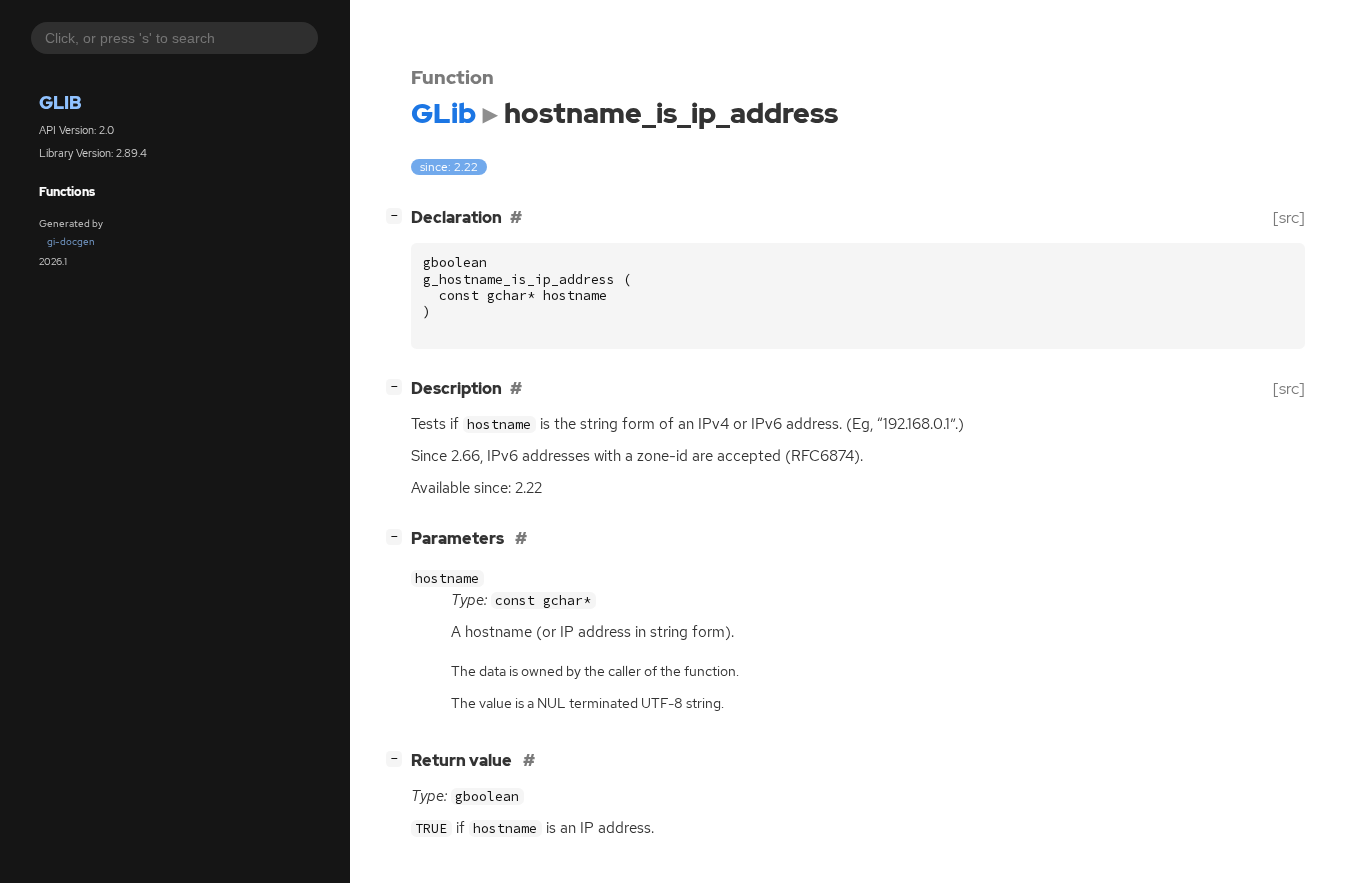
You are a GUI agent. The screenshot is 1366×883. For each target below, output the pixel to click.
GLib (60, 103)
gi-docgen (71, 241)
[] (398, 215)
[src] (1289, 217)
